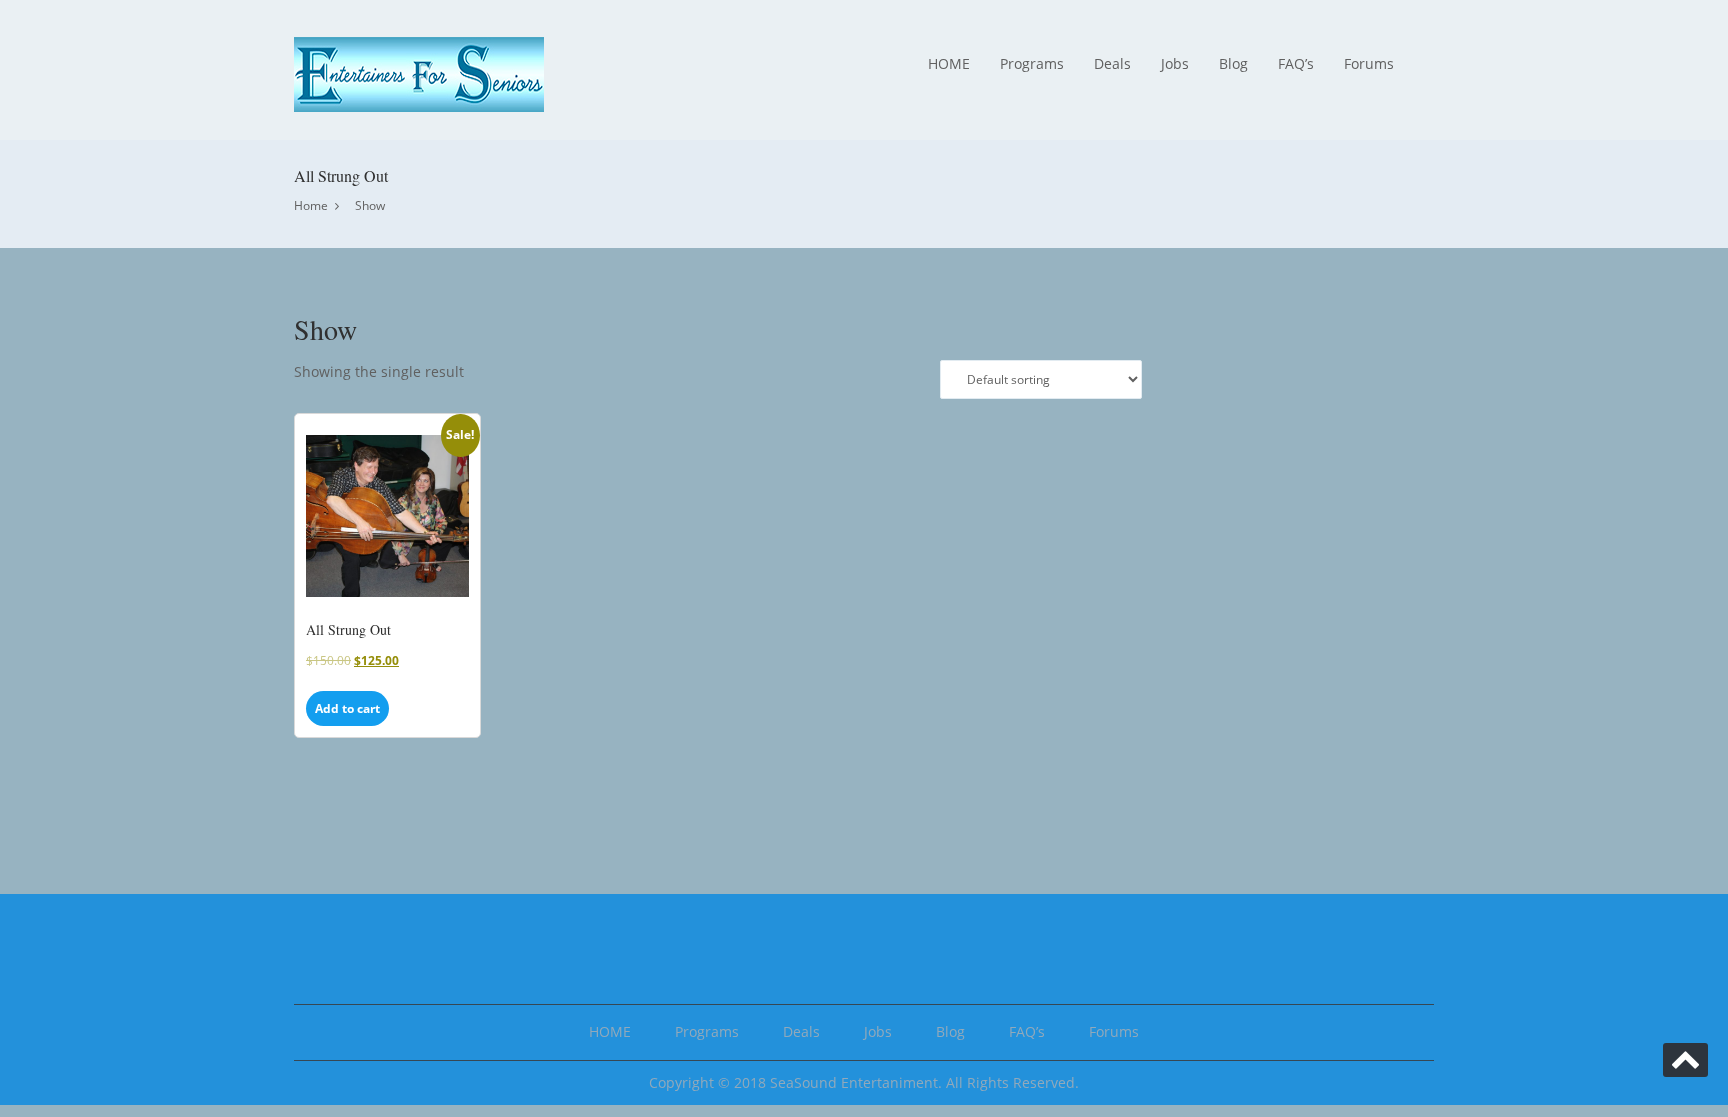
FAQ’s (1296, 63)
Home (311, 205)
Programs (1032, 63)
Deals (1112, 63)
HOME (949, 63)
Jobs (1175, 63)
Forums (1369, 63)
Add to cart (347, 708)
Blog (1233, 63)
